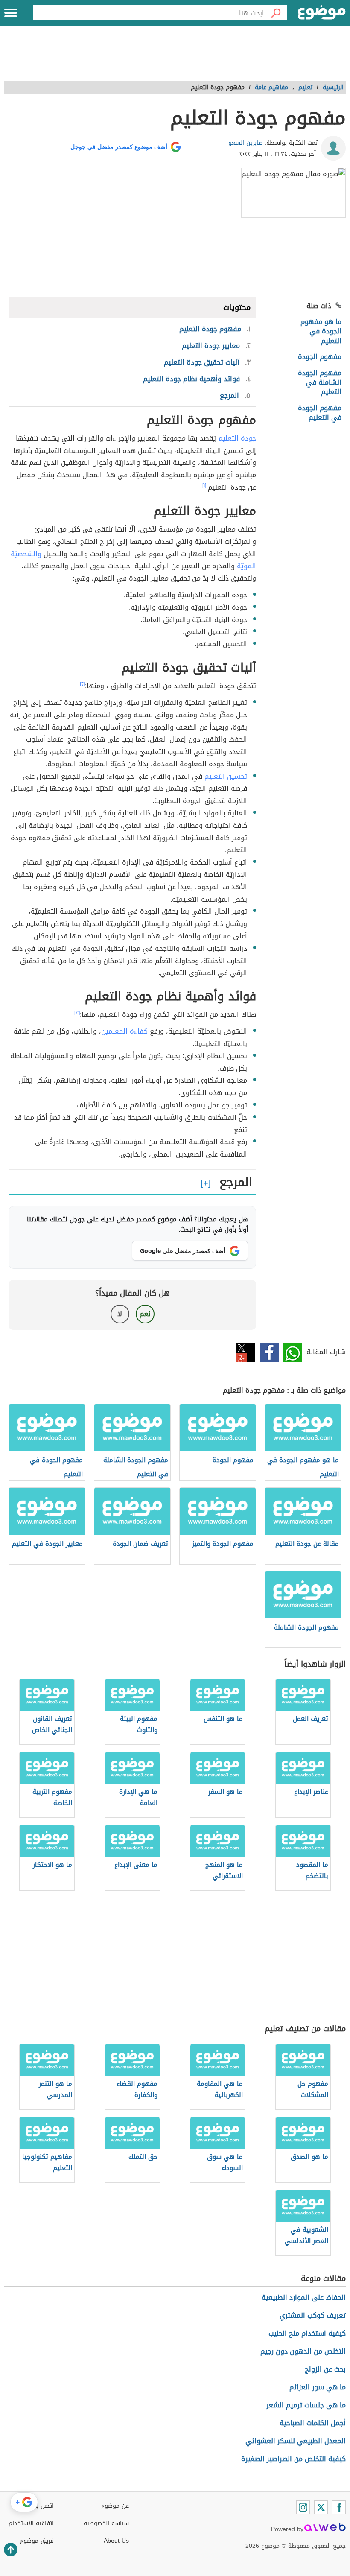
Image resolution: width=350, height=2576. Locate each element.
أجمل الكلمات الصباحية (313, 2423)
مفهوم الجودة (320, 357)
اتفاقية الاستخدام (31, 2523)
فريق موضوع (37, 2541)
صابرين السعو (246, 143)
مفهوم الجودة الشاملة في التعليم (320, 383)
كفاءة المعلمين (124, 1031)
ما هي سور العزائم (318, 2387)
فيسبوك (269, 1352)
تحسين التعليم (226, 776)
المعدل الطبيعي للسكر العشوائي (296, 2441)
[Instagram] (303, 2507)
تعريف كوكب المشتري (313, 2315)
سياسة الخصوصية (106, 2523)
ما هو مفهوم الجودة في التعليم (321, 331)
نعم (145, 1314)
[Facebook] (339, 2507)
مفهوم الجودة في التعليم (320, 413)
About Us (116, 2541)
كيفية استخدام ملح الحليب (307, 2333)
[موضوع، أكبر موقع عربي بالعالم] (322, 13)
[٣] (77, 1013)
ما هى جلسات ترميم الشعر (306, 2405)
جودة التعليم (237, 438)
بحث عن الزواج (325, 2369)
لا (120, 1314)
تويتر (246, 1352)
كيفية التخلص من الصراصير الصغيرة (293, 2459)
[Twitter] (321, 2507)
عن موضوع (115, 2506)
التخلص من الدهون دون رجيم (303, 2351)
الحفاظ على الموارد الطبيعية (304, 2297)
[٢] (82, 684)
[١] (204, 485)
